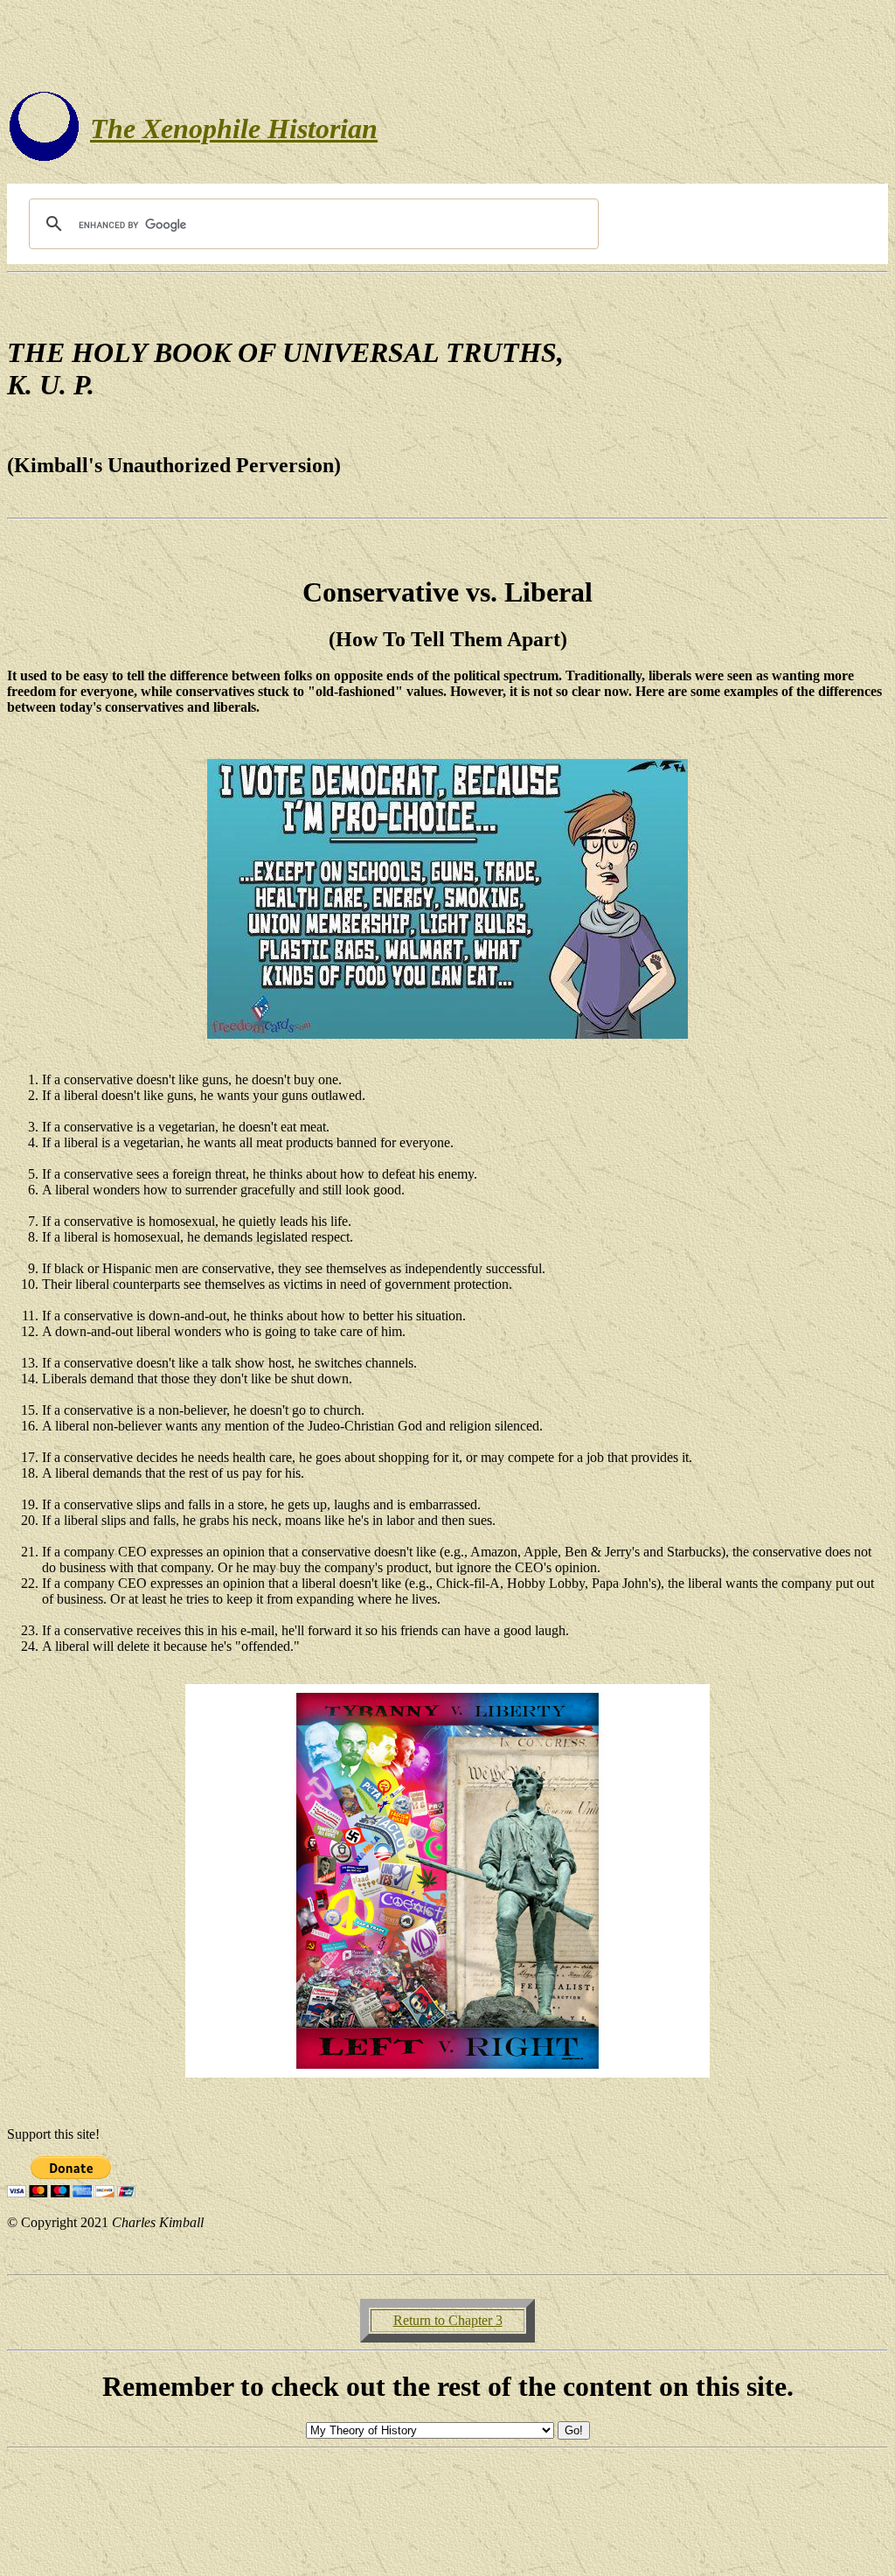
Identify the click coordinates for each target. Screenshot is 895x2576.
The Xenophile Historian (234, 129)
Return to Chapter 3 (448, 2320)
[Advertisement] (447, 46)
